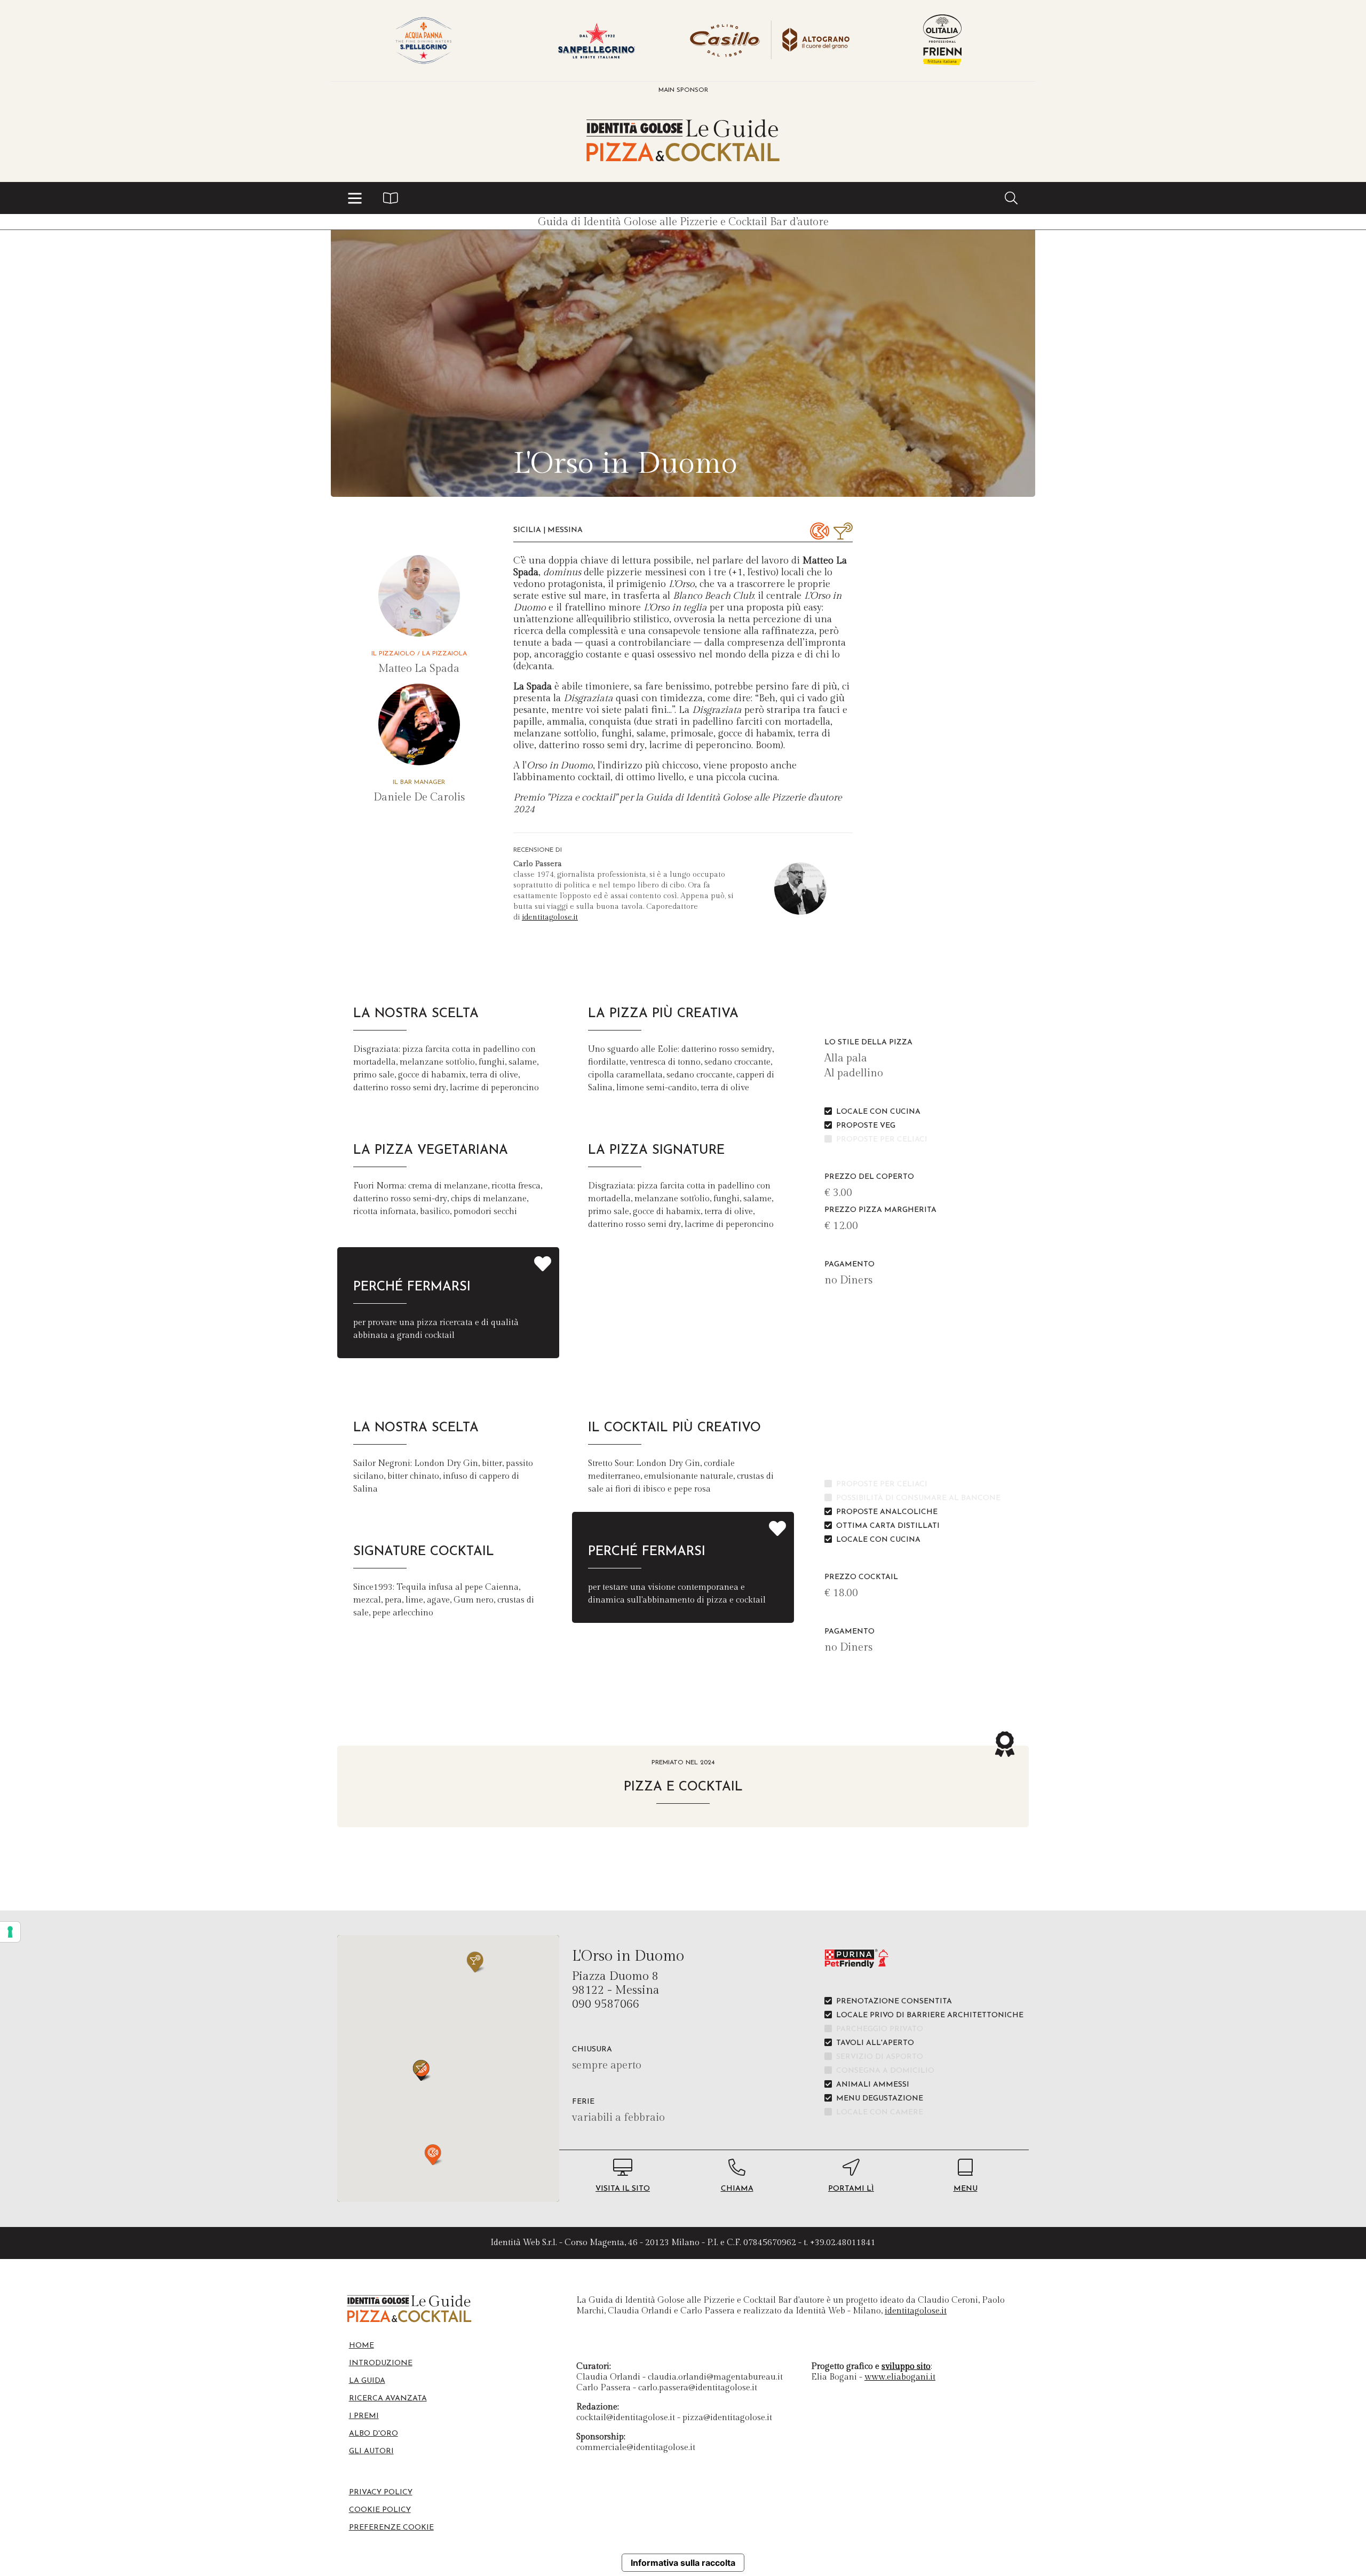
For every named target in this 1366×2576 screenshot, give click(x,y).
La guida (367, 2381)
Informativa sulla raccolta (683, 2563)
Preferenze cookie (391, 2528)
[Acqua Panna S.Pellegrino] (424, 41)
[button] (355, 198)
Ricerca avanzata (388, 2399)
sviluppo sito (906, 2367)
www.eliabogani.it (900, 2377)
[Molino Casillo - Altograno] (769, 41)
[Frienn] (942, 41)
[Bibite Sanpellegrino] (597, 41)
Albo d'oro (374, 2434)
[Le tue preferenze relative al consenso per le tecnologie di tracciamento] (10, 1932)
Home (362, 2346)
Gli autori (371, 2451)
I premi (364, 2416)
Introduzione (381, 2363)
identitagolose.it (550, 917)
